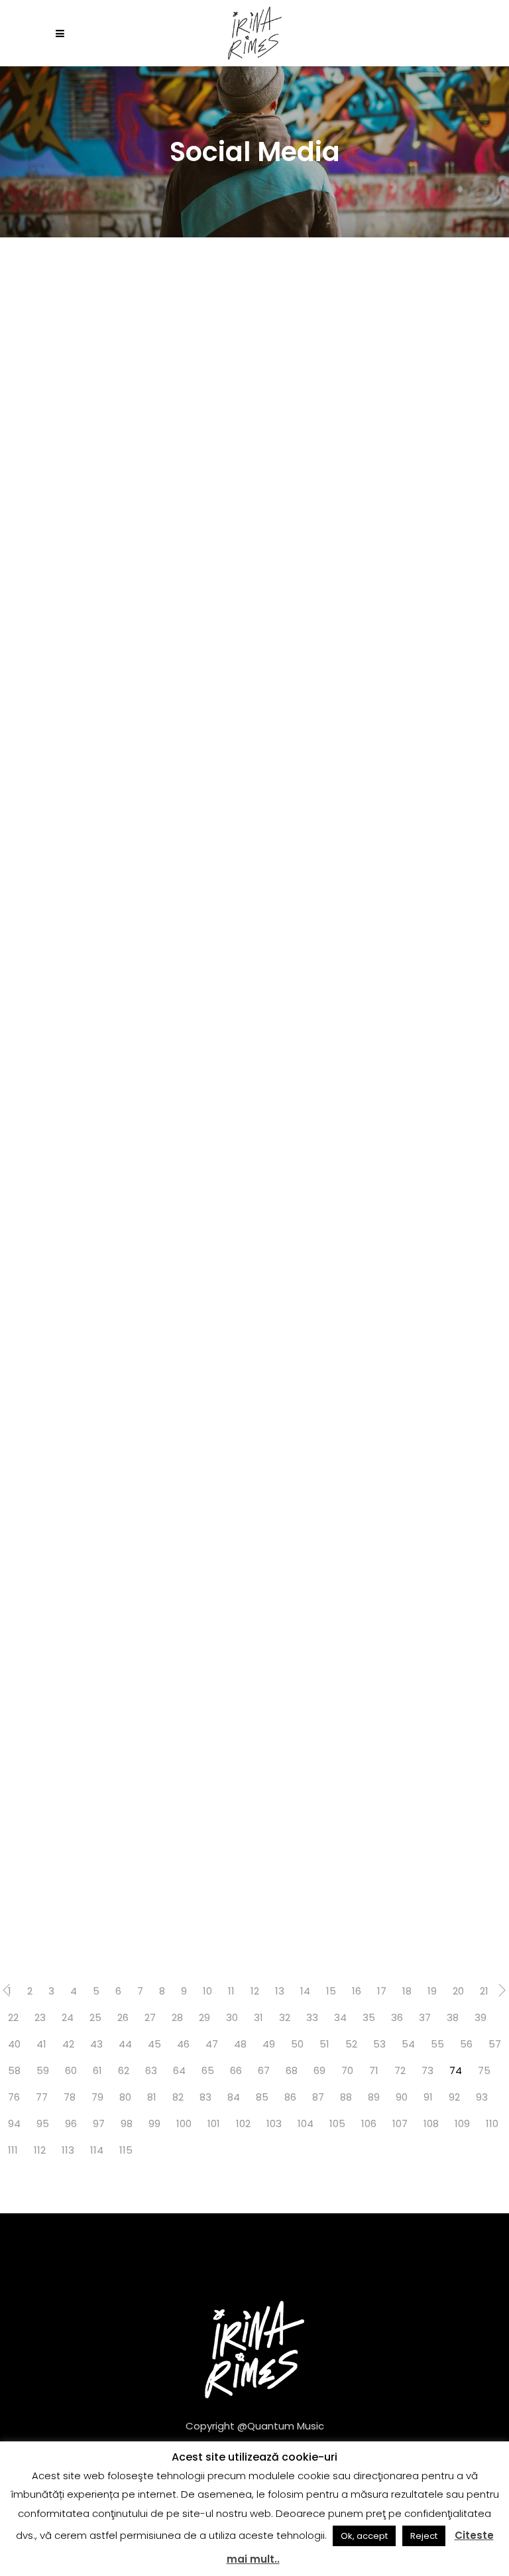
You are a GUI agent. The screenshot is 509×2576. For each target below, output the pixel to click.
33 (312, 2017)
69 (319, 2070)
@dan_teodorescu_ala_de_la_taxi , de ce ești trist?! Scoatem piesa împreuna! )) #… (152, 1083)
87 (318, 2097)
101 (214, 2123)
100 (184, 2123)
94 (14, 2123)
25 (95, 2017)
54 (408, 2044)
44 (125, 2044)
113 (68, 2150)
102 (243, 2123)
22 (13, 2017)
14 (305, 1991)
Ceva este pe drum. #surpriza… (93, 1650)
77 (42, 2097)
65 (208, 2070)
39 (481, 2017)
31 (258, 2017)
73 (427, 2070)
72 (400, 2070)
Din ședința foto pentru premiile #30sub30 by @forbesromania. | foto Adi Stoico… (120, 1913)
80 (125, 2097)
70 (347, 2070)
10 (207, 1991)
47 (212, 2044)
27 (150, 2017)
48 (240, 2044)
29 (204, 2017)
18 (407, 1991)
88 (346, 2097)
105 (337, 2123)
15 (331, 1991)
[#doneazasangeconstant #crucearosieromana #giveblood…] (127, 420)
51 (324, 2044)
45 (154, 2044)
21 (484, 1991)
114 (97, 2150)
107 (400, 2123)
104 (306, 2123)
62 (124, 2070)
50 (297, 2044)
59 (43, 2070)
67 (264, 2070)
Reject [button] (424, 2536)
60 (71, 2070)
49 (269, 2044)
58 (14, 2070)
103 (274, 2123)
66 (236, 2070)
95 (43, 2123)
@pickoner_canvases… (106, 1379)
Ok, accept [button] (364, 2536)
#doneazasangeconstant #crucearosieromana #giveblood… (116, 525)
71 (374, 2070)
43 (96, 2044)
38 (453, 2017)
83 (205, 2097)
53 (379, 2044)
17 (382, 1991)
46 (183, 2044)
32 (285, 2017)
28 (177, 2017)
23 (40, 2017)
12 (255, 1991)
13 (280, 1991)
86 (290, 2097)
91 (428, 2097)
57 (495, 2044)
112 (40, 2150)
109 (462, 2123)
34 (340, 2017)
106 (369, 2123)
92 (454, 2097)
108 (431, 2123)
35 (369, 2017)
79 (97, 2097)
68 (292, 2070)
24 (68, 2017)
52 (351, 2044)
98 (127, 2123)
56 (466, 2044)
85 (262, 2097)
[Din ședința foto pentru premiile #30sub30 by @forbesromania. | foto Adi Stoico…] (127, 1816)
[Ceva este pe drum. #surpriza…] (127, 1537)
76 (14, 2097)
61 (97, 2070)
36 (397, 2017)
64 (179, 2070)
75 (484, 2070)
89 (374, 2097)
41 (41, 2044)
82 (178, 2097)
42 (68, 2044)
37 (425, 2017)
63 (151, 2070)
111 (13, 2150)
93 (482, 2097)
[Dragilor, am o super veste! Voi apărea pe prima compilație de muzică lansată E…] (127, 700)
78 (70, 2097)
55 (437, 2044)
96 (71, 2123)
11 (231, 1991)
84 (234, 2097)
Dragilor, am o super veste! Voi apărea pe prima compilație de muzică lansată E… (119, 796)
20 (458, 1991)
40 (14, 2044)
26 (123, 2017)
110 (492, 2123)
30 (232, 2017)
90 (402, 2097)
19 (432, 1991)
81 (152, 2097)
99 (154, 2123)
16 (357, 1991)
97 (99, 2123)
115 (126, 2150)
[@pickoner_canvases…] (127, 1258)
